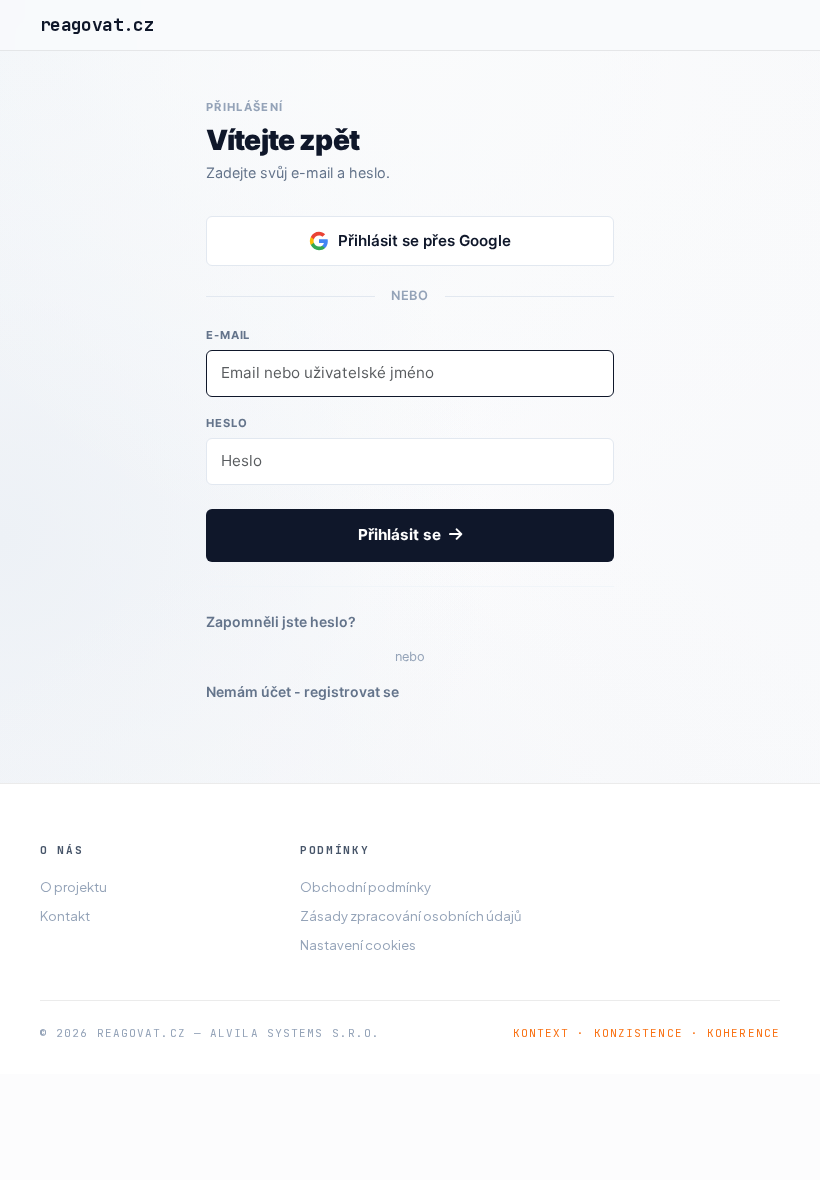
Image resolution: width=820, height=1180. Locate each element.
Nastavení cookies (358, 945)
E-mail (228, 335)
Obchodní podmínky (365, 887)
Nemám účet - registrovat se (302, 691)
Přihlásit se (401, 534)
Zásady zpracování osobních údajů (410, 916)
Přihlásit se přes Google (424, 240)
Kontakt (65, 916)
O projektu (73, 887)
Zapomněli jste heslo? (281, 621)
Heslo (226, 423)
